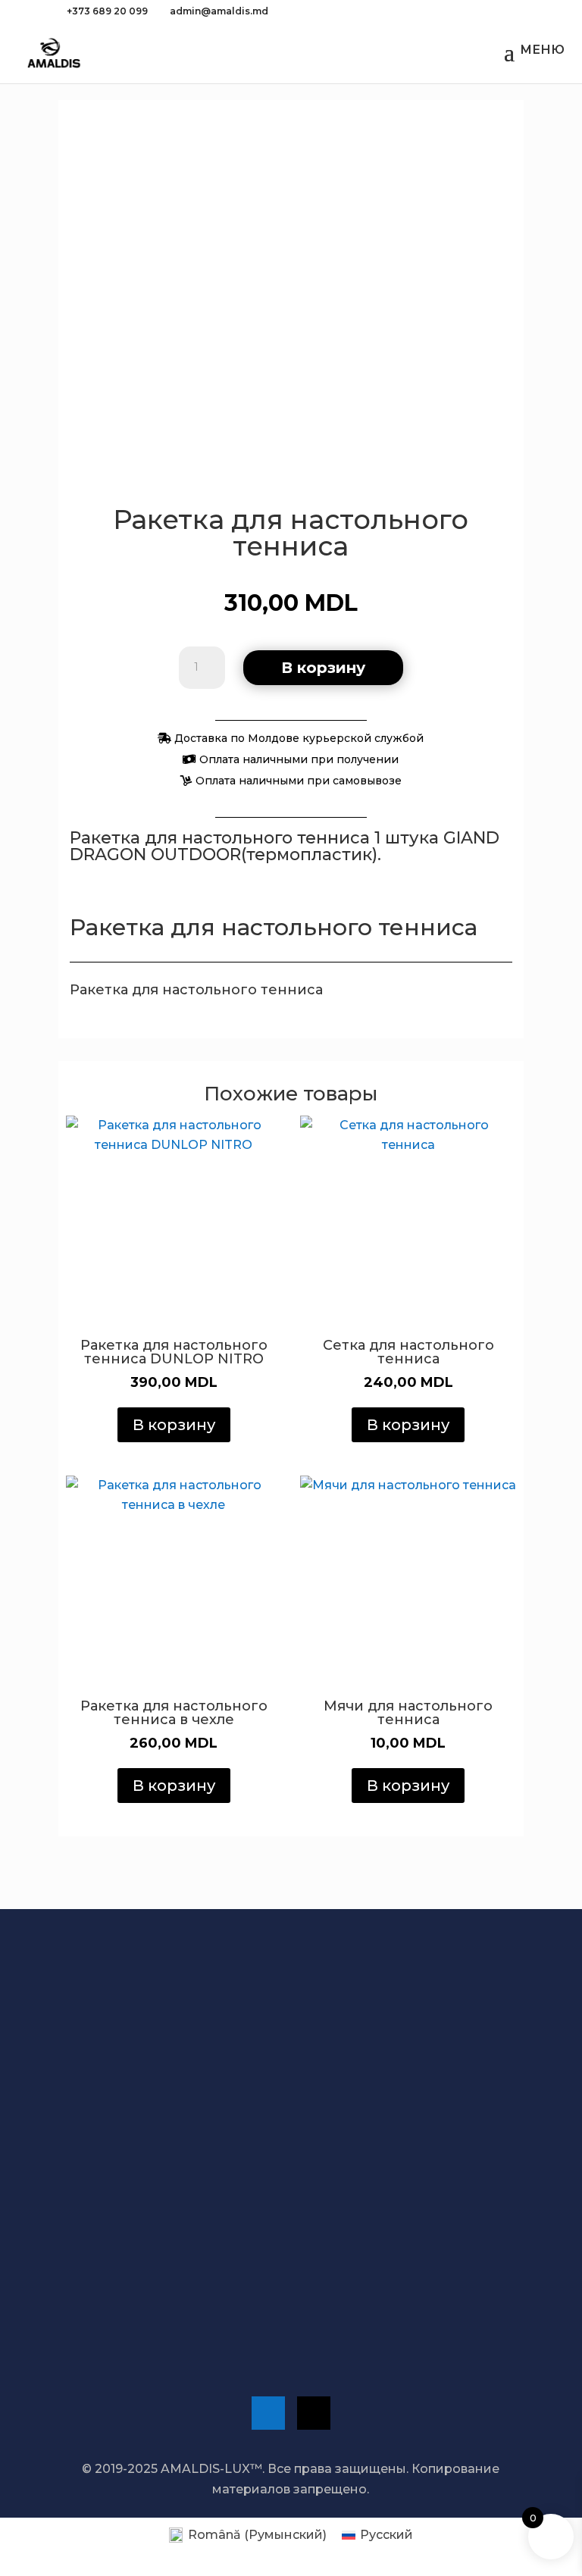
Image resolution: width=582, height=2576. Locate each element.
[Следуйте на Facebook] (268, 2413)
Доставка (125, 2072)
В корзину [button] (174, 1425)
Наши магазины (129, 2211)
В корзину (323, 668)
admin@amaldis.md (138, 2305)
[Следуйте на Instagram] (314, 2413)
